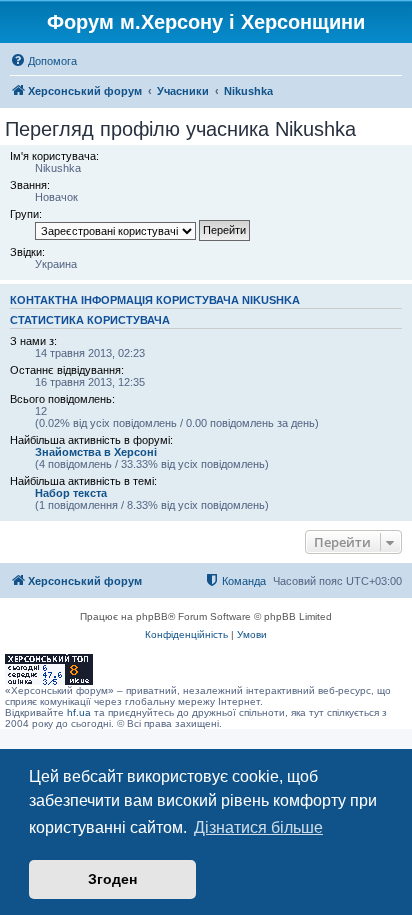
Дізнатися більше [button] (258, 827)
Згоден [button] (112, 879)
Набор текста (71, 493)
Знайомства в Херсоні (96, 452)
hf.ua (79, 712)
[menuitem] (43, 61)
